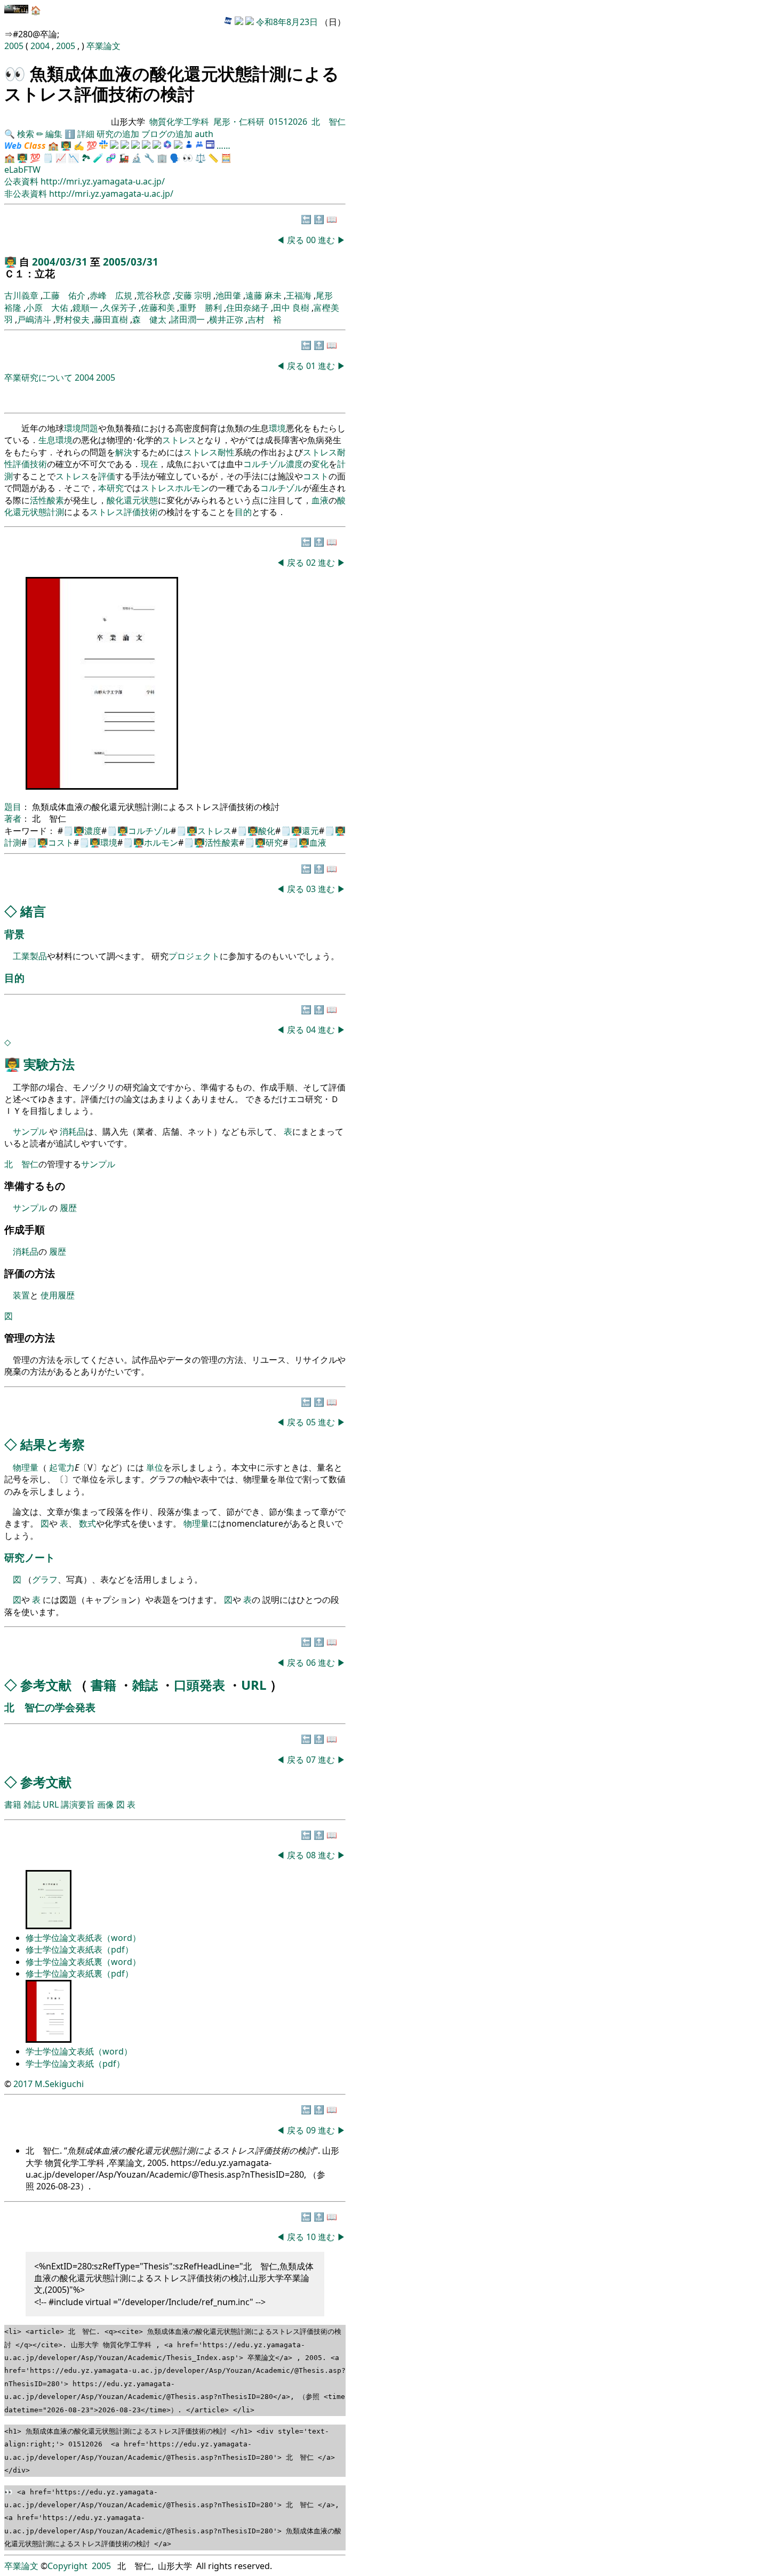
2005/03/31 (131, 262)
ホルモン (192, 488)
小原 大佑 (47, 308)
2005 (15, 46)
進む (326, 240)
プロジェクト (194, 956)
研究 (115, 488)
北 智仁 (329, 122)
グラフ (45, 1579)
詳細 (86, 134)
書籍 (103, 1685)
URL (254, 1685)
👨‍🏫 (66, 146)
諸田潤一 (188, 319)
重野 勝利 (201, 308)
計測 (55, 512)
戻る (295, 240)
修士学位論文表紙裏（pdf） (79, 1973)
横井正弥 (226, 319)
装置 (21, 1295)
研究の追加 (118, 134)
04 (312, 1030)
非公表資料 (27, 194)
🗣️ (175, 158)
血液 (320, 500)
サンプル (31, 1131)
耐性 (226, 452)
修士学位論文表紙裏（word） (83, 1962)
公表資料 (22, 181)
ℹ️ (70, 134)
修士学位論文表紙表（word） (83, 1938)
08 (312, 1855)
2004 (41, 46)
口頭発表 (199, 1685)
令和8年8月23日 (287, 22)
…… (223, 146)
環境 (73, 428)
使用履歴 (58, 1295)
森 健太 (149, 319)
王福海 (299, 295)
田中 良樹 (291, 308)
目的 (243, 512)
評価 (21, 464)
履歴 (68, 1208)
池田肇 (228, 295)
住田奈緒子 (247, 308)
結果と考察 (53, 1444)
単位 (155, 1467)
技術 (38, 464)
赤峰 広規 (111, 295)
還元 (132, 500)
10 (312, 2237)
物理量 (26, 1467)
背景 (14, 934)
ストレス (179, 440)
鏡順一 (85, 308)
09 (312, 2130)
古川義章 (21, 295)
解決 (124, 452)
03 (312, 889)
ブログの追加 (167, 134)
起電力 (62, 1467)
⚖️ (201, 158)
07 (312, 1760)
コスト (316, 476)
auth (204, 134)
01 (312, 366)
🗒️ (48, 158)
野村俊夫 (73, 319)
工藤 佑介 (64, 295)
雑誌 (145, 1685)
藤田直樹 (111, 319)
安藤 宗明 (193, 295)
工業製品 (30, 956)
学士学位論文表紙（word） (79, 2051)
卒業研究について (38, 378)
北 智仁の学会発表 (50, 1707)
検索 (26, 134)
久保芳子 (119, 308)
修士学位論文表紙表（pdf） (79, 1949)
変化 (320, 464)
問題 (90, 428)
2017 (23, 2084)
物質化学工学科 (179, 122)
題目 (13, 807)
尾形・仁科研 (239, 122)
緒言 (33, 911)
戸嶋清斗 (34, 319)
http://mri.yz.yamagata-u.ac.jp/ (103, 181)
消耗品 (73, 1131)
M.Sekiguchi (59, 2084)
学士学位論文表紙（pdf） (75, 2064)
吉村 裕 (265, 319)
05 (312, 1422)
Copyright (67, 2566)
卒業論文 (103, 46)
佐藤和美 (158, 308)
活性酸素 (47, 500)
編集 (54, 134)
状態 (149, 500)
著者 (13, 818)
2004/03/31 (61, 262)
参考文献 (46, 1685)
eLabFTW (22, 170)
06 (312, 1663)
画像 (106, 1804)
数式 (87, 1523)
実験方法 (49, 1064)
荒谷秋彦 (154, 295)
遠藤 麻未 (263, 295)
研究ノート (30, 1557)
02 (312, 563)
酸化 (115, 500)
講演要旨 (78, 1804)
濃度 (294, 464)
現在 (149, 464)
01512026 (288, 122)
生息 (47, 440)
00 (312, 240)
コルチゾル (265, 464)
